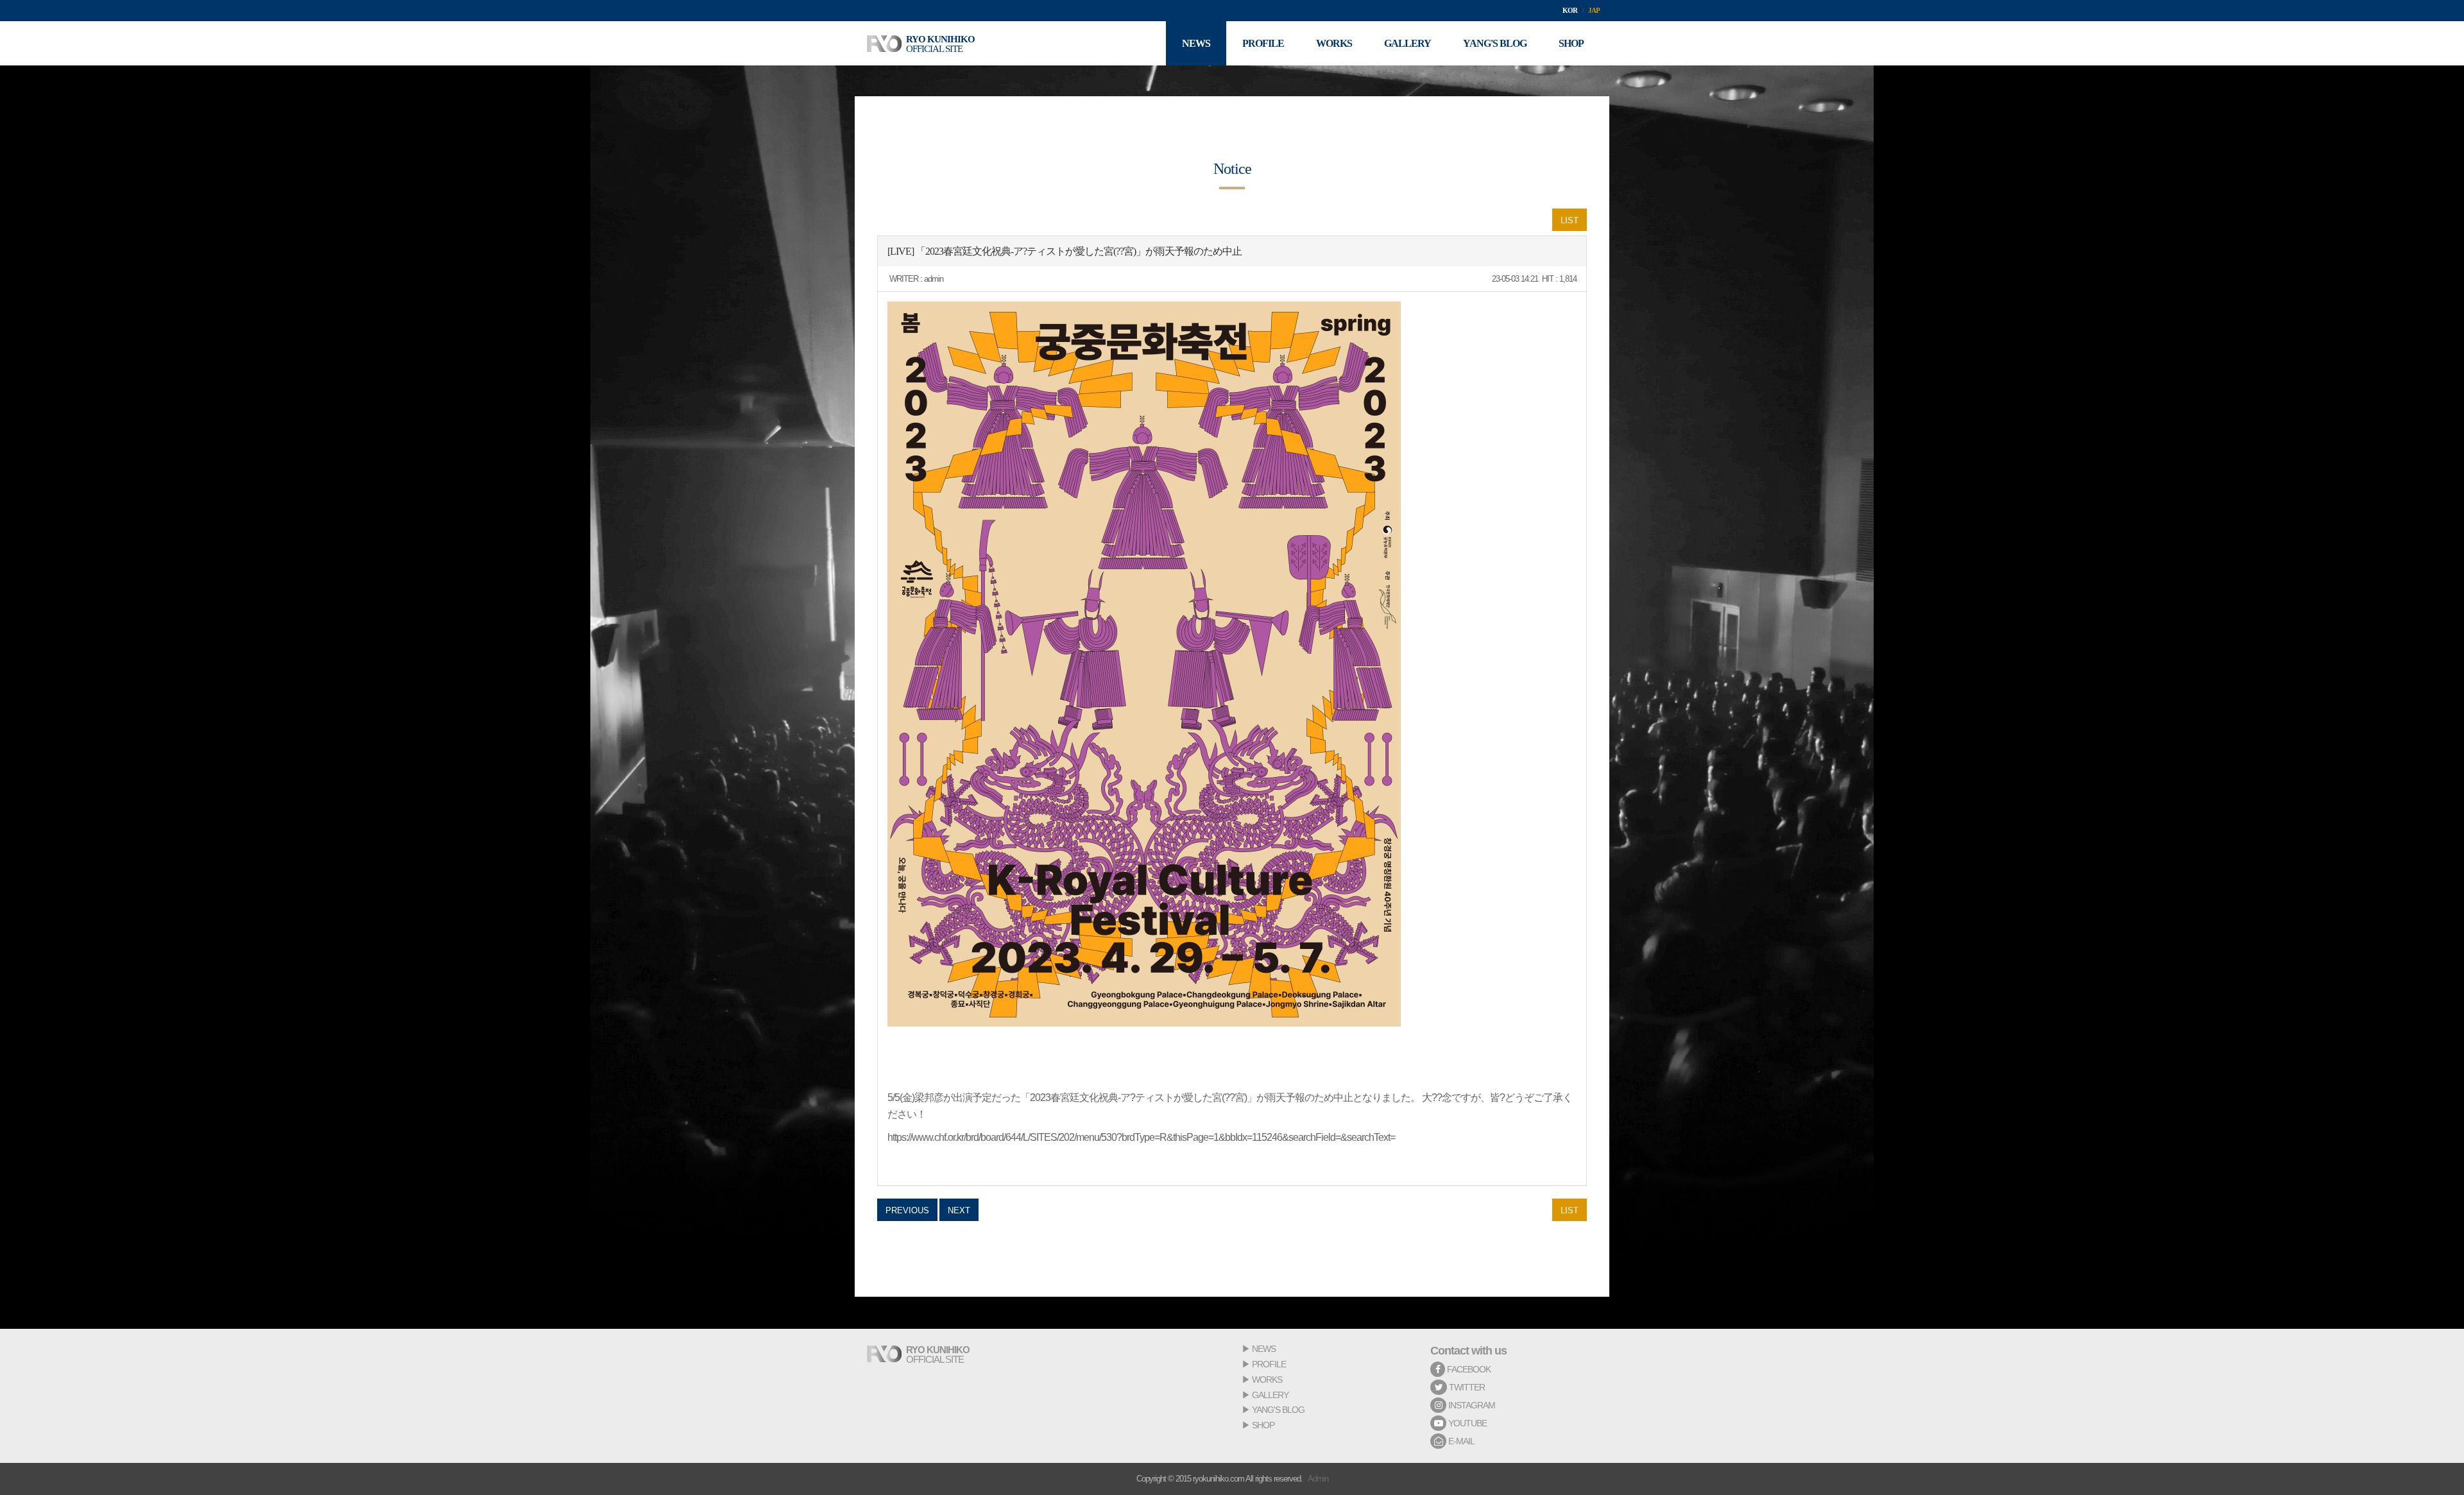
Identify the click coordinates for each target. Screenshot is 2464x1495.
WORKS (1267, 1380)
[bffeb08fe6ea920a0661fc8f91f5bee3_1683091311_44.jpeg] (1144, 664)
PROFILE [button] (1263, 43)
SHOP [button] (1571, 43)
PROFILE (1269, 1364)
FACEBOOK (1468, 1369)
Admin (1318, 1479)
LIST (1570, 220)
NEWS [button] (1196, 43)
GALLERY (1270, 1395)
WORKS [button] (1334, 43)
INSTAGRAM (1471, 1405)
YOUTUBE (1467, 1423)
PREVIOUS (907, 1210)
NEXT (959, 1210)
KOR (1570, 10)
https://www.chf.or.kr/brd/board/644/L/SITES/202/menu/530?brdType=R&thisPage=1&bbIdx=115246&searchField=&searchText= (1141, 1137)
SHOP (1263, 1425)
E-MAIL (1460, 1441)
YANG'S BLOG (1278, 1410)
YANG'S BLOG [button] (1495, 43)
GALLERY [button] (1407, 43)
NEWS (1264, 1349)
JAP (1594, 10)
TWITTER (1466, 1387)
